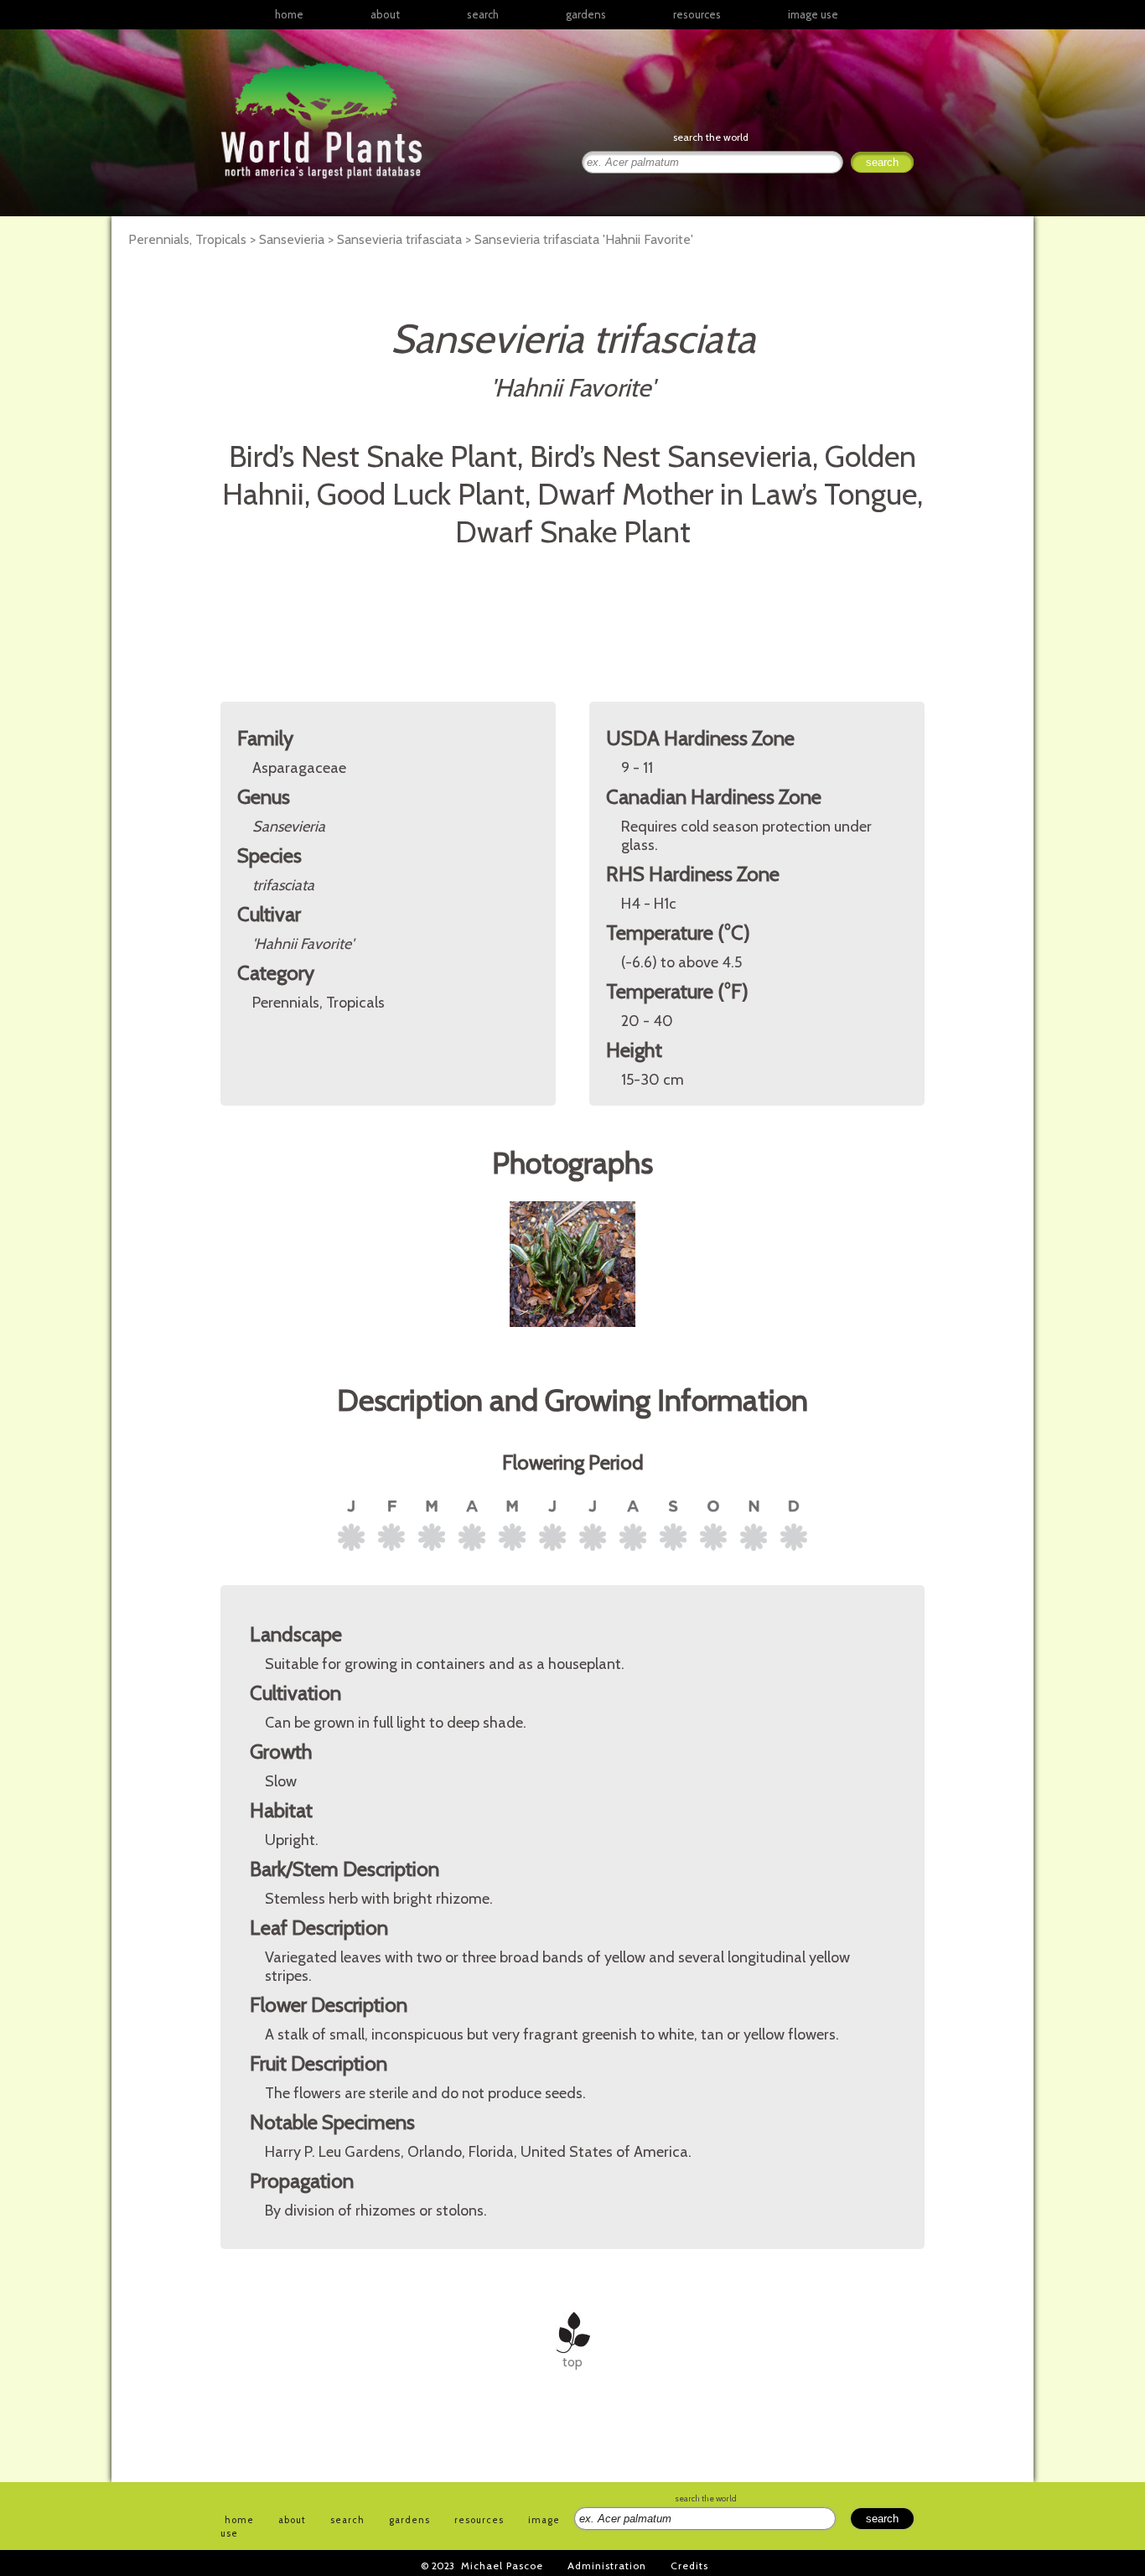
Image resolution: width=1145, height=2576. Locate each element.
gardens (586, 14)
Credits (689, 2566)
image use (813, 14)
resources (479, 2520)
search (483, 14)
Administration (607, 2566)
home (289, 14)
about (385, 14)
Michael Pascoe (502, 2566)
